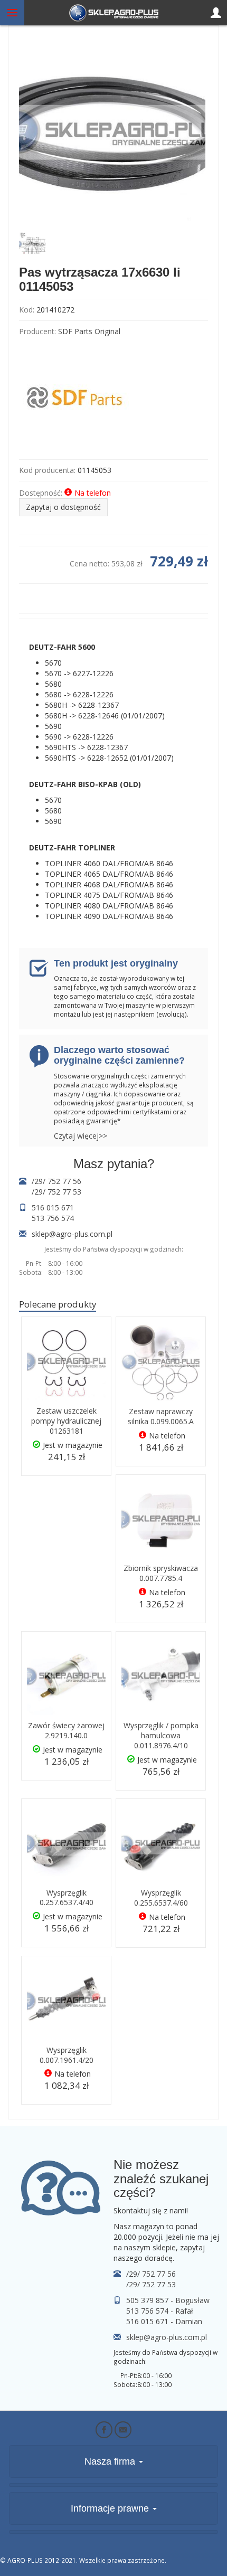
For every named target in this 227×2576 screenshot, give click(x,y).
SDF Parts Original (89, 331)
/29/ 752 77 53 (56, 1192)
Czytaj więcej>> (81, 1136)
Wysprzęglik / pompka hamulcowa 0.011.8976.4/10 (161, 1735)
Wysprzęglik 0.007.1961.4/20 (67, 2055)
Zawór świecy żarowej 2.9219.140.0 (66, 1730)
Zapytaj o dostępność (63, 507)
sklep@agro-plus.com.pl (72, 1234)
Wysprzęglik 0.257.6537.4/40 (67, 1898)
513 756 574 (53, 1218)
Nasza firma (111, 2461)
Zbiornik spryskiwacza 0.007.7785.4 (161, 1573)
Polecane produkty (58, 1304)
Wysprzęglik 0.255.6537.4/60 (161, 1898)
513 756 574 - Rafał (160, 2311)
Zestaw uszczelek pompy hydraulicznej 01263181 (66, 1421)
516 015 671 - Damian (164, 2321)
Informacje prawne (111, 2508)
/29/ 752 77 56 (56, 1181)
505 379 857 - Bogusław (168, 2300)
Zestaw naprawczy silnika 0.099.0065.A (161, 1416)
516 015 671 (53, 1207)
